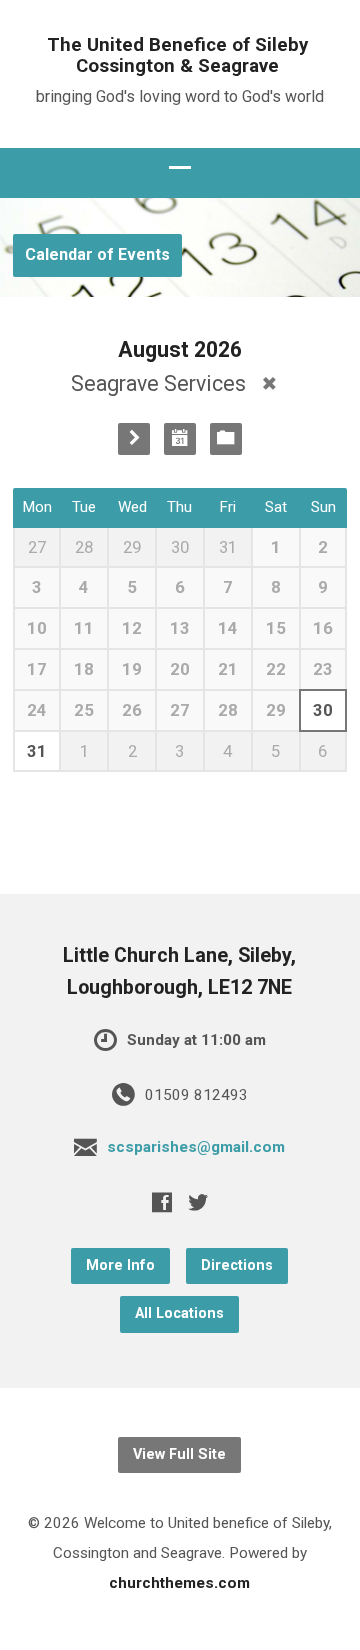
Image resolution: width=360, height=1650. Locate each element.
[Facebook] (162, 1202)
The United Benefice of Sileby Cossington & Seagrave (177, 55)
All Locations (179, 1313)
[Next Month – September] (134, 439)
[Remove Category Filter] (269, 383)
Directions (237, 1265)
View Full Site (179, 1454)
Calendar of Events (97, 254)
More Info (120, 1265)
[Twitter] (198, 1202)
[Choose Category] (226, 439)
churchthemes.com (179, 1583)
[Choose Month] (180, 439)
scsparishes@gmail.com (196, 1147)
